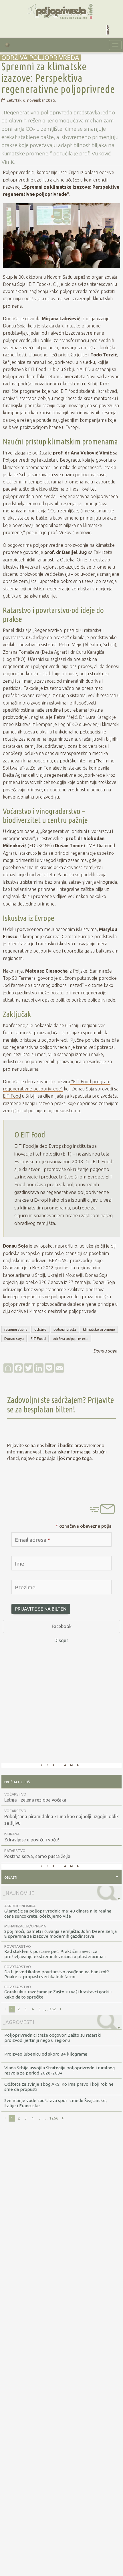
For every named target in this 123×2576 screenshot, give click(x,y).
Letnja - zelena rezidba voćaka (35, 1797)
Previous (5, 2009)
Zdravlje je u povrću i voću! (32, 1837)
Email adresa (33, 1540)
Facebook (62, 1626)
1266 (54, 2118)
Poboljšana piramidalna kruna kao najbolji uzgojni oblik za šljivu (61, 1817)
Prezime (25, 1587)
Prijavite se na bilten (41, 1609)
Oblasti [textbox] (11, 1877)
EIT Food (12, 1096)
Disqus (61, 1640)
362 (53, 2009)
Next (61, 2009)
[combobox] (61, 1877)
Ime (20, 1564)
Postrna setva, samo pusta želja (37, 1854)
